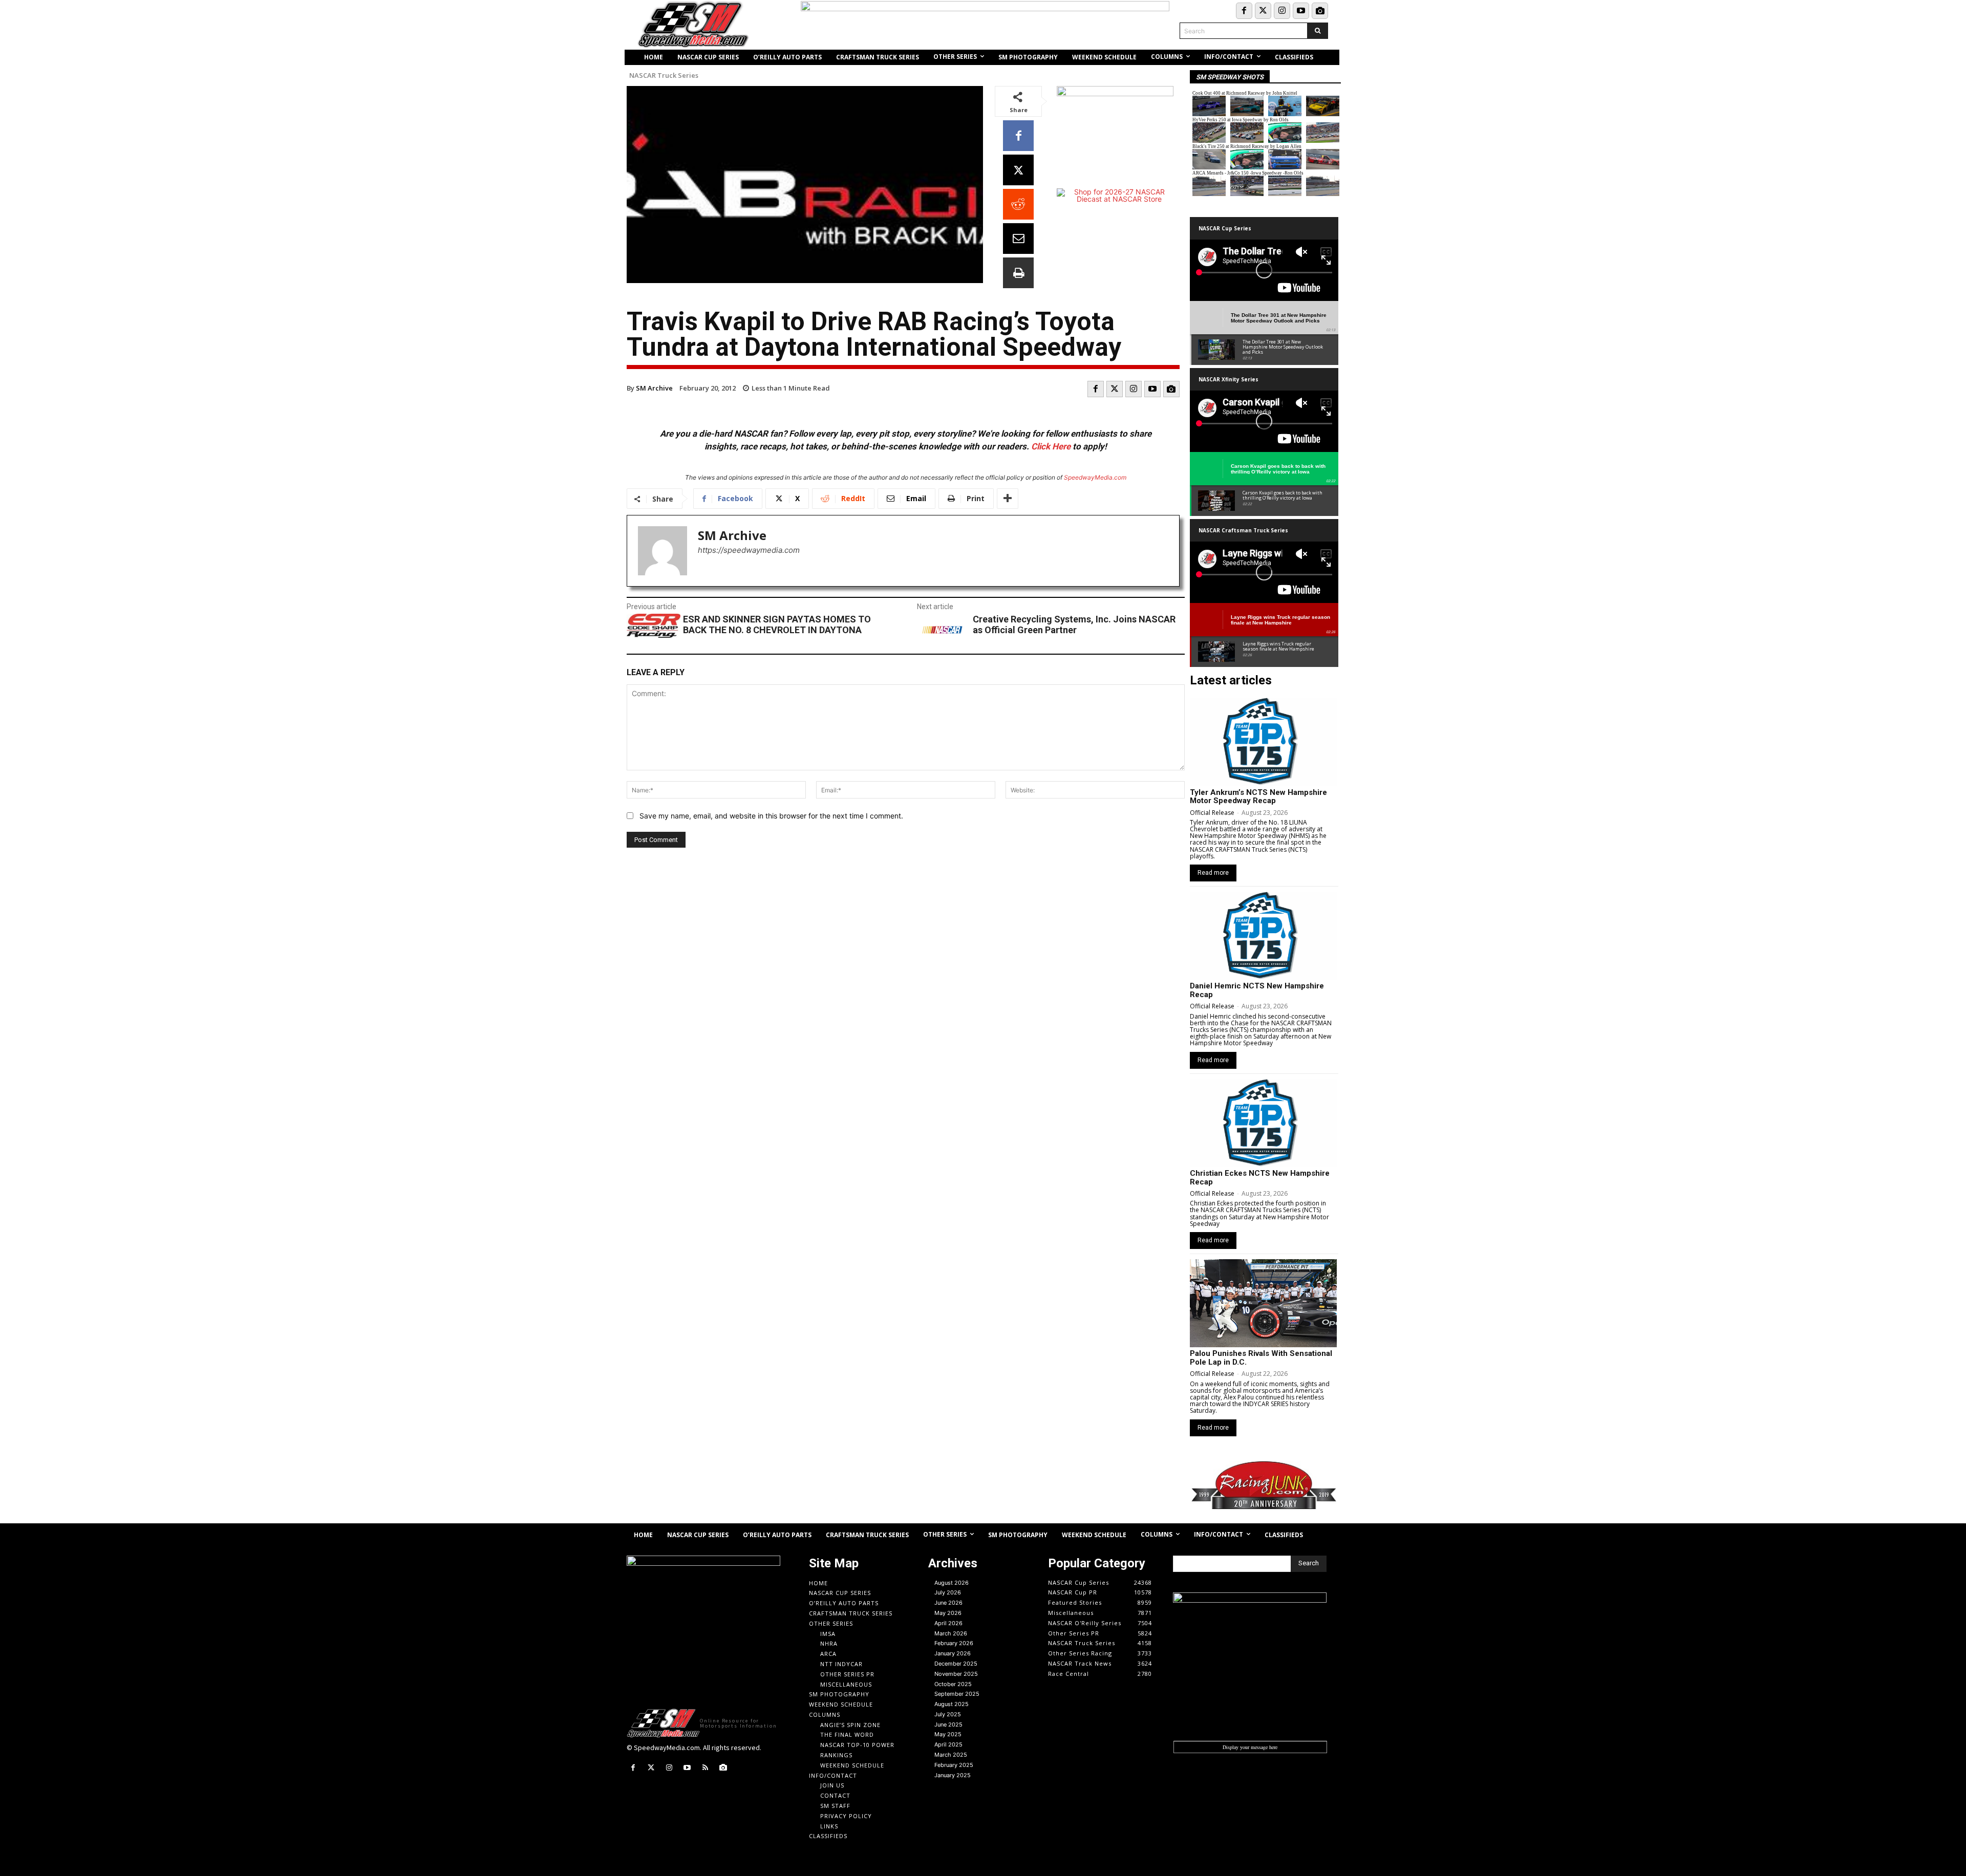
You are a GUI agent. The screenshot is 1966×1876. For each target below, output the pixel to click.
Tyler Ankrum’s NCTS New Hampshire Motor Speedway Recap (1258, 797)
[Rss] (705, 1768)
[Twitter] (1263, 11)
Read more (1213, 873)
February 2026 (954, 1643)
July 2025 (948, 1714)
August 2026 (952, 1583)
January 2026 (953, 1653)
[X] (1018, 170)
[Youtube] (1301, 11)
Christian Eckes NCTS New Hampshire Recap (1260, 1178)
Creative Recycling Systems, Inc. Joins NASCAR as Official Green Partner (1074, 625)
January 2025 (953, 1775)
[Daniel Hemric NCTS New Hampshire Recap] (1263, 936)
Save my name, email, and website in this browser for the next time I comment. (771, 816)
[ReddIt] (1018, 204)
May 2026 (948, 1613)
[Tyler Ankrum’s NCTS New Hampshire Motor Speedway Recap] (1263, 742)
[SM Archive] (663, 551)
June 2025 (948, 1724)
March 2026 (951, 1633)
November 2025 (956, 1674)
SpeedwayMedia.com (1095, 477)
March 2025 (951, 1755)
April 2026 (948, 1623)
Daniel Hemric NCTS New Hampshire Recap (1257, 990)
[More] (1008, 499)
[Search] (1318, 31)
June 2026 (948, 1603)
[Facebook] (1244, 11)
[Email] (1018, 239)
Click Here (1051, 446)
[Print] (1018, 273)
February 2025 (954, 1765)
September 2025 (957, 1694)
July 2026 (948, 1592)
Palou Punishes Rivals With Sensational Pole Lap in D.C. (1261, 1358)
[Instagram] (1282, 11)
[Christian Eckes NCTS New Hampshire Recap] (1263, 1123)
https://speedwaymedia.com (749, 550)
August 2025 (952, 1704)
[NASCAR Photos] (1320, 11)
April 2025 (948, 1744)
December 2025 (956, 1664)
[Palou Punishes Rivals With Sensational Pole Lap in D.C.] (1263, 1303)
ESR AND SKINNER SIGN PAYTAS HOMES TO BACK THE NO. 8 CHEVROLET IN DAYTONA (777, 625)
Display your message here (1250, 1747)
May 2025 (948, 1734)
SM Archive (654, 388)
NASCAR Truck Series (664, 76)
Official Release (1212, 813)
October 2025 (953, 1684)
